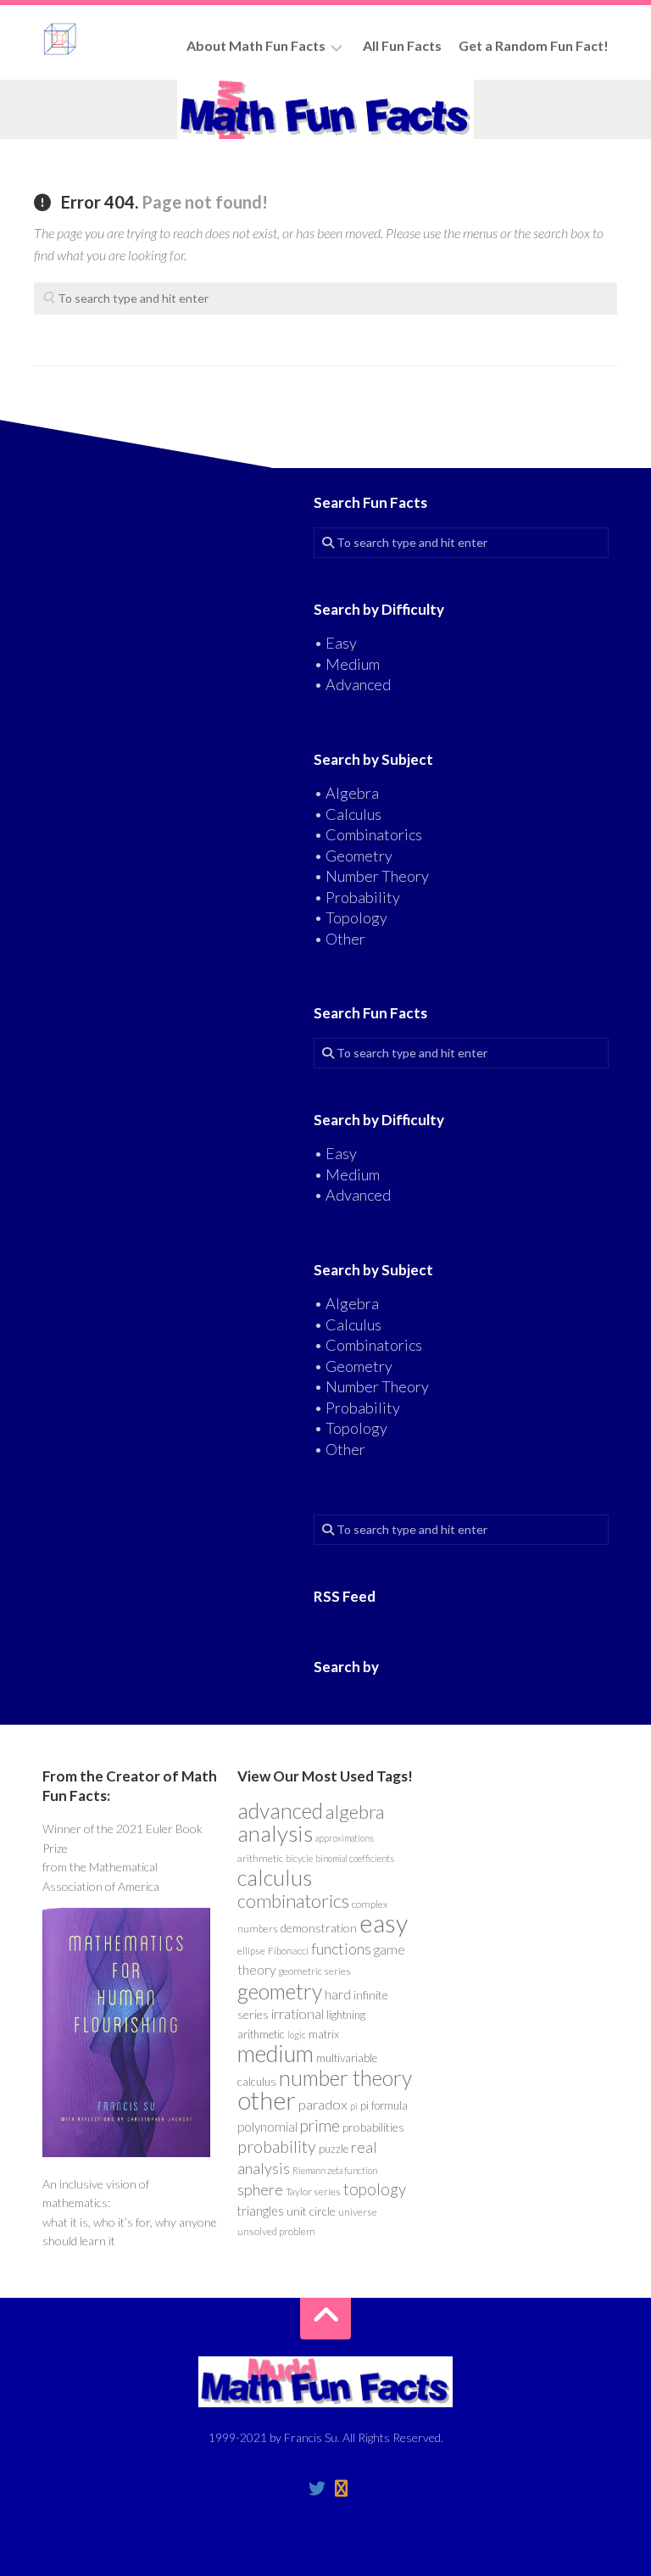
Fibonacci (288, 1951)
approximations (345, 1838)
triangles (261, 2211)
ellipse (251, 1951)
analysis (275, 1833)
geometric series (314, 1971)
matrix (324, 2034)
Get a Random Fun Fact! (534, 45)
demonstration (319, 1928)
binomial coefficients (355, 1858)
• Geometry (353, 856)
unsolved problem (276, 2231)
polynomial (267, 2127)
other (267, 2100)
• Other (339, 939)
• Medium (347, 664)
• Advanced (352, 684)
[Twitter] (317, 2489)
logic (297, 2035)
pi (354, 2106)
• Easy (335, 643)
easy (384, 1923)
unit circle (311, 2211)
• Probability (357, 897)
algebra (355, 1812)
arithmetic (260, 1858)
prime (320, 2126)
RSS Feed (345, 1596)
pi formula (384, 2105)
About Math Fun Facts (256, 45)
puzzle (334, 2149)
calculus (275, 1877)
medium (275, 2053)
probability (277, 2146)
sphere (260, 2189)
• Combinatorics (368, 834)
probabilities (373, 2127)
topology (375, 2189)
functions (341, 1949)
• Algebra (346, 793)
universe (358, 2212)
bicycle (299, 1858)
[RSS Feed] (341, 2489)
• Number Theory (371, 876)
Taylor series (313, 2191)
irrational (298, 2014)
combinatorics (293, 1901)
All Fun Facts (402, 45)
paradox (323, 2105)
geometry (280, 1991)
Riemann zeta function (335, 2170)
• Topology (351, 917)
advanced (280, 1810)
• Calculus (348, 814)
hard (338, 1994)
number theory (345, 2077)
